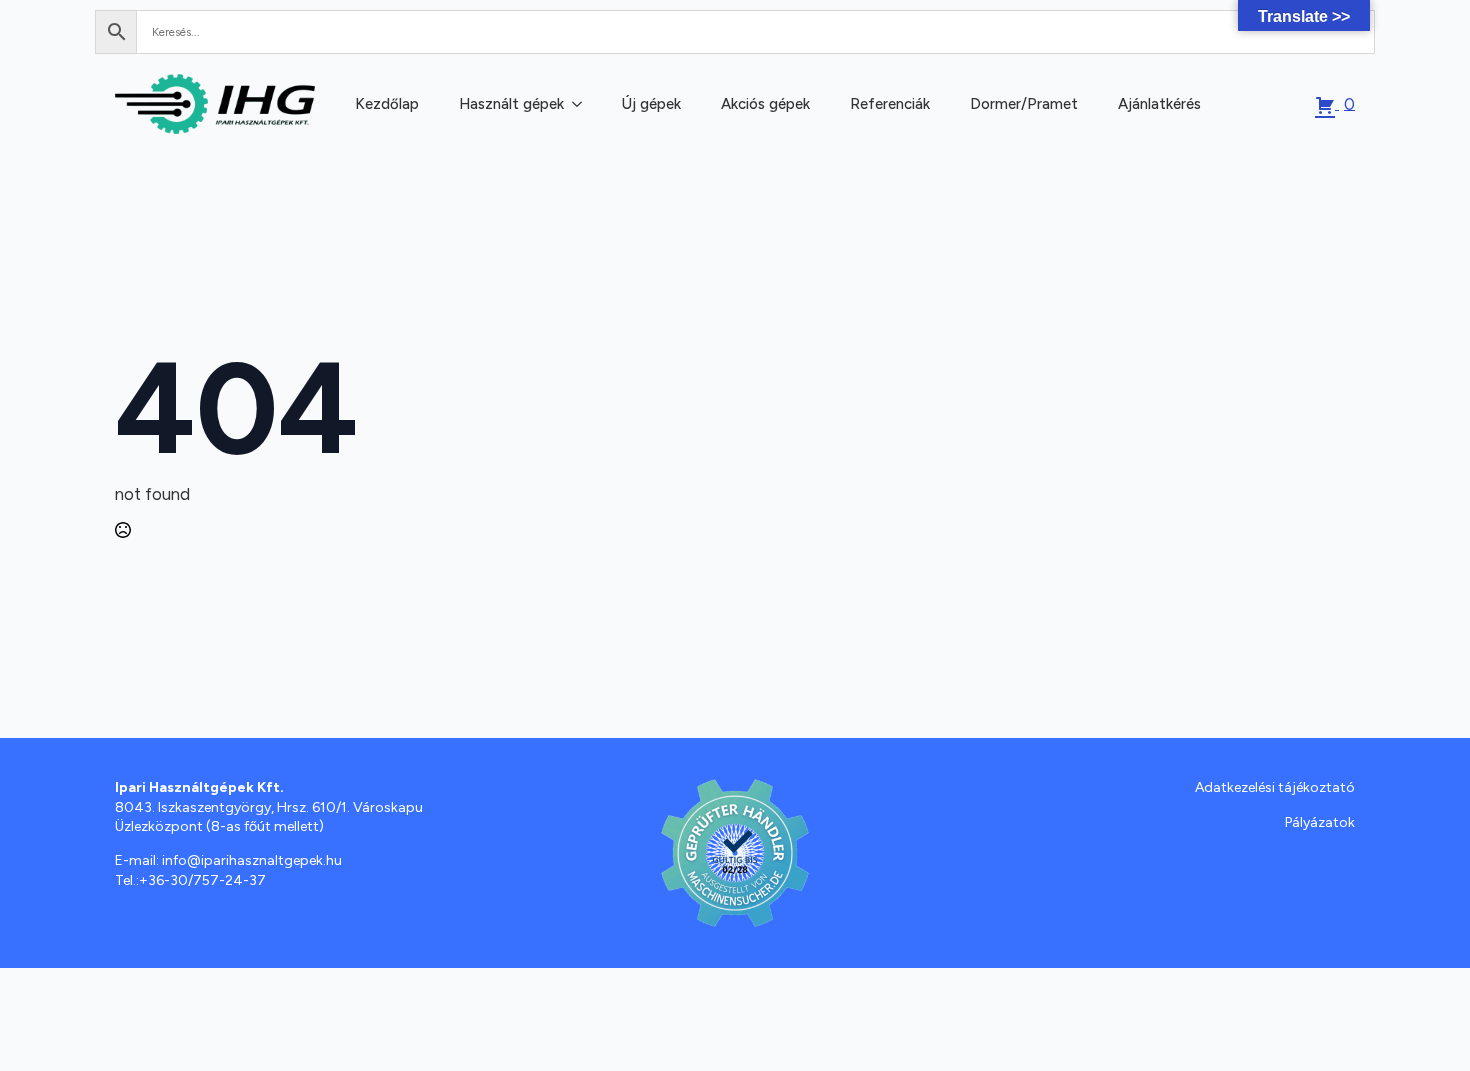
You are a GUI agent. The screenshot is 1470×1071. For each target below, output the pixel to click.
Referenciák (890, 104)
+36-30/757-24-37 (202, 880)
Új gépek (651, 104)
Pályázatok (1320, 822)
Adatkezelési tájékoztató (1275, 787)
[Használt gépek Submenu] (575, 104)
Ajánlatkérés (1159, 104)
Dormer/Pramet (1024, 104)
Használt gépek (511, 104)
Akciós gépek (765, 104)
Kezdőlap (387, 104)
